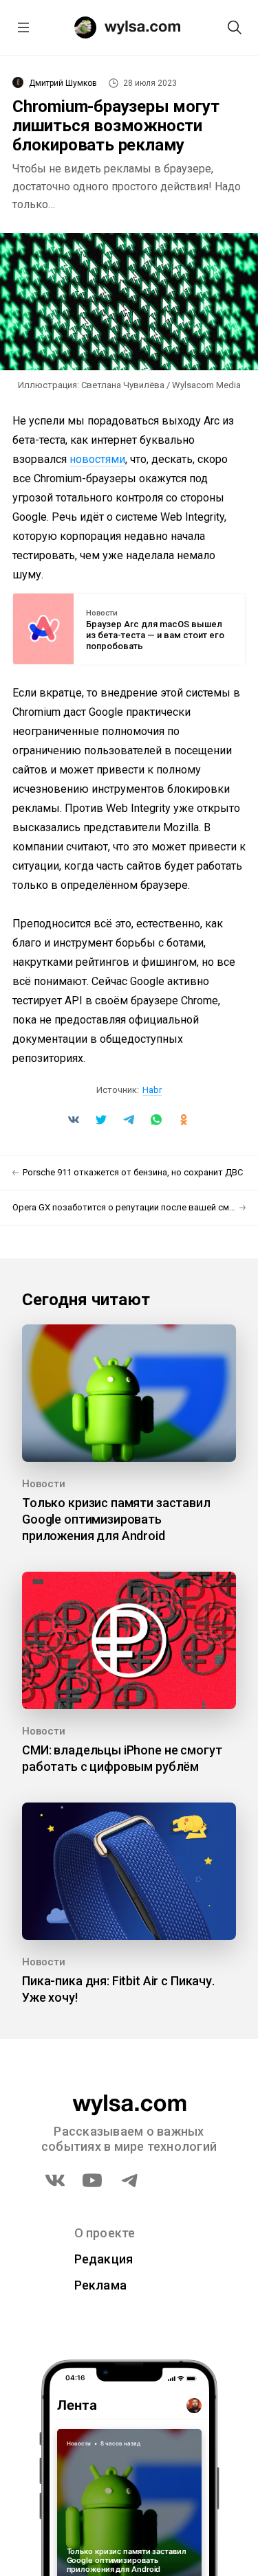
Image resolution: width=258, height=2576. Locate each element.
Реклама (101, 2285)
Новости (102, 613)
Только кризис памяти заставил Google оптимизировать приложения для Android (116, 1519)
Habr (152, 1090)
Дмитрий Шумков (63, 83)
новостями (97, 459)
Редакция (104, 2259)
